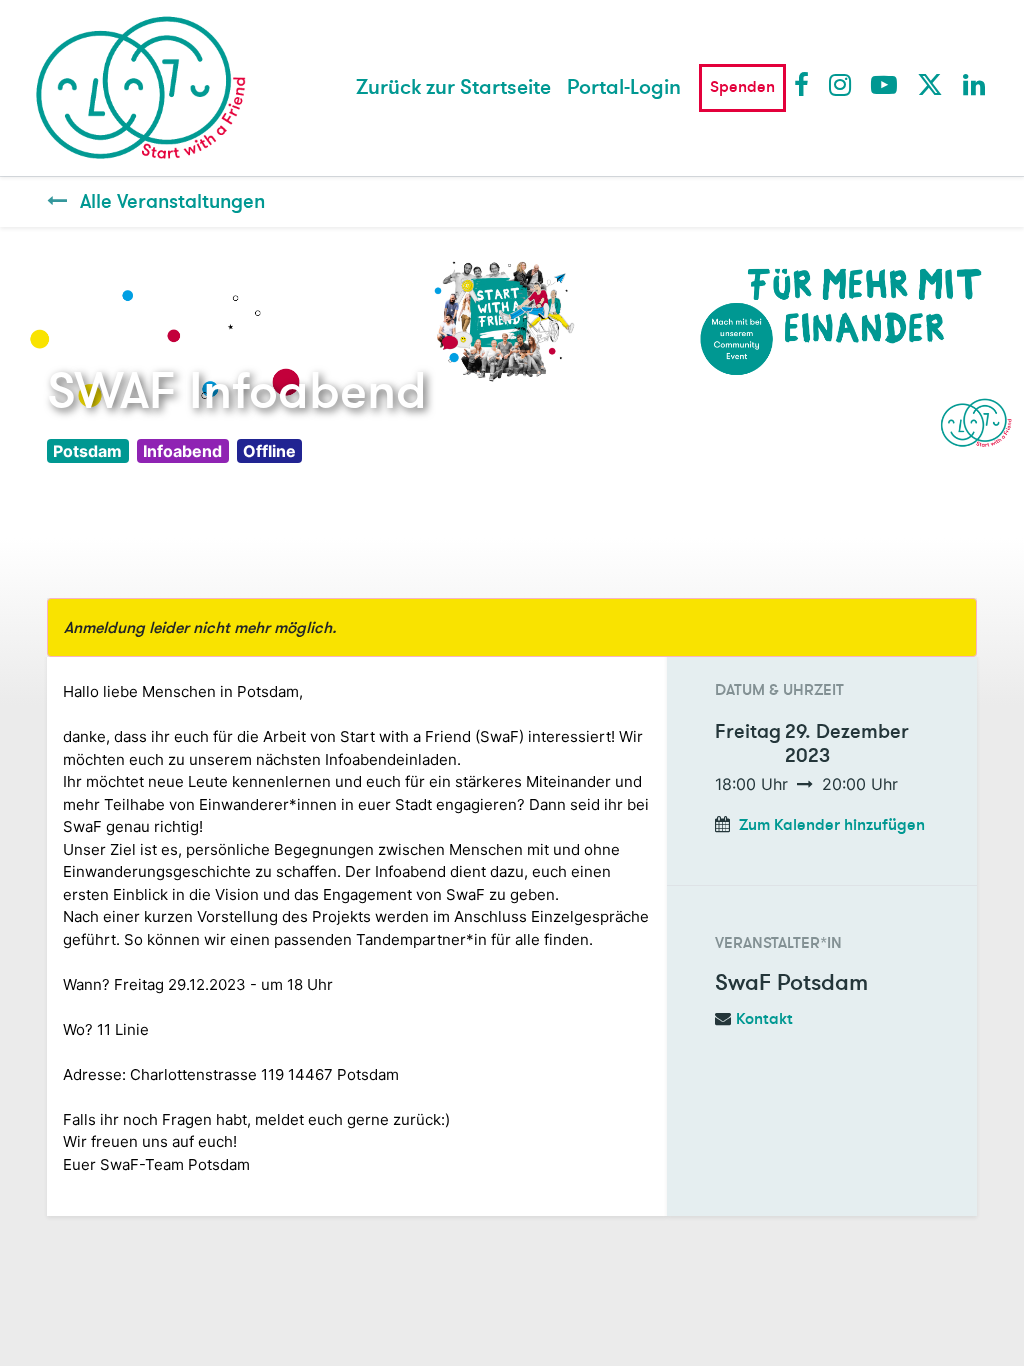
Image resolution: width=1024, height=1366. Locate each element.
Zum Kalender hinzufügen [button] (832, 825)
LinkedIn (975, 84)
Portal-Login (624, 87)
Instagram (841, 84)
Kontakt (764, 1019)
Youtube (883, 84)
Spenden (742, 87)
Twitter (929, 84)
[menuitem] (453, 88)
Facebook (806, 84)
